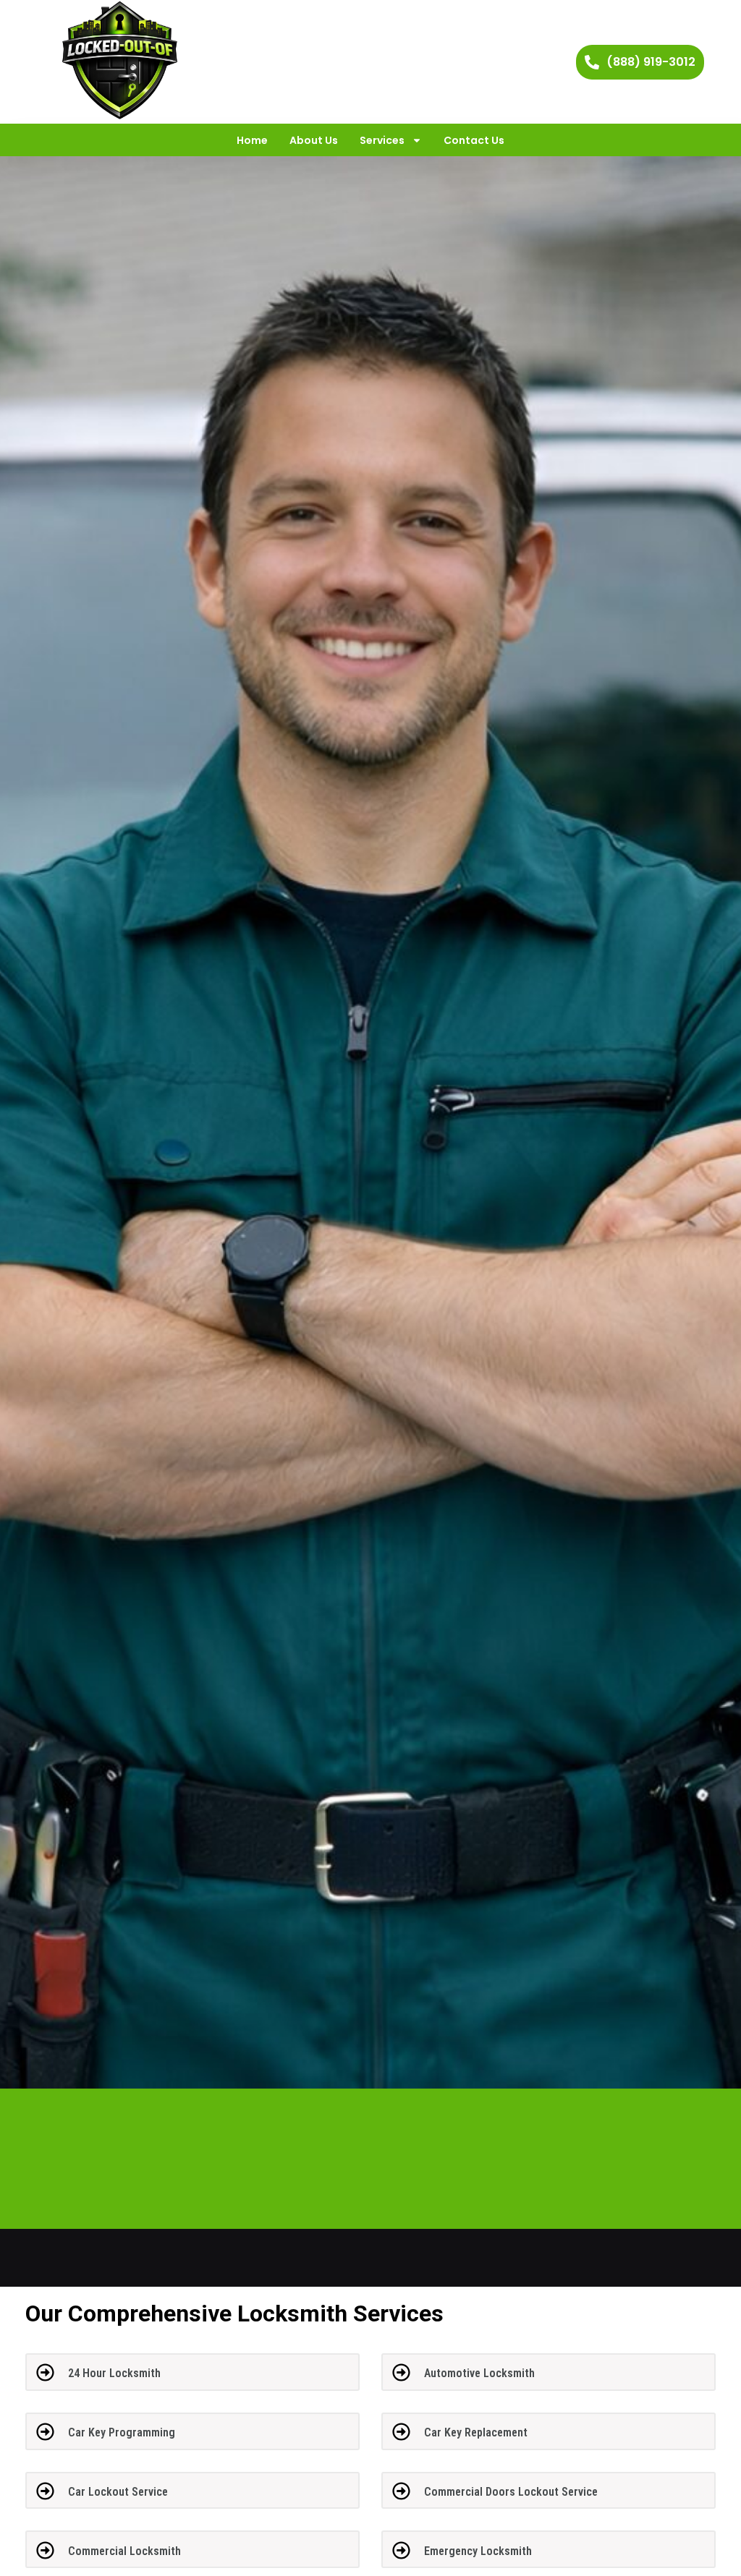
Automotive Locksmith (479, 2373)
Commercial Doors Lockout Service (511, 2492)
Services (382, 140)
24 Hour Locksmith (114, 2373)
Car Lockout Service (118, 2492)
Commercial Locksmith (124, 2551)
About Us (314, 140)
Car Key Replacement (476, 2432)
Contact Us (474, 140)
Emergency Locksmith (478, 2551)
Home (252, 140)
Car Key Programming (122, 2432)
